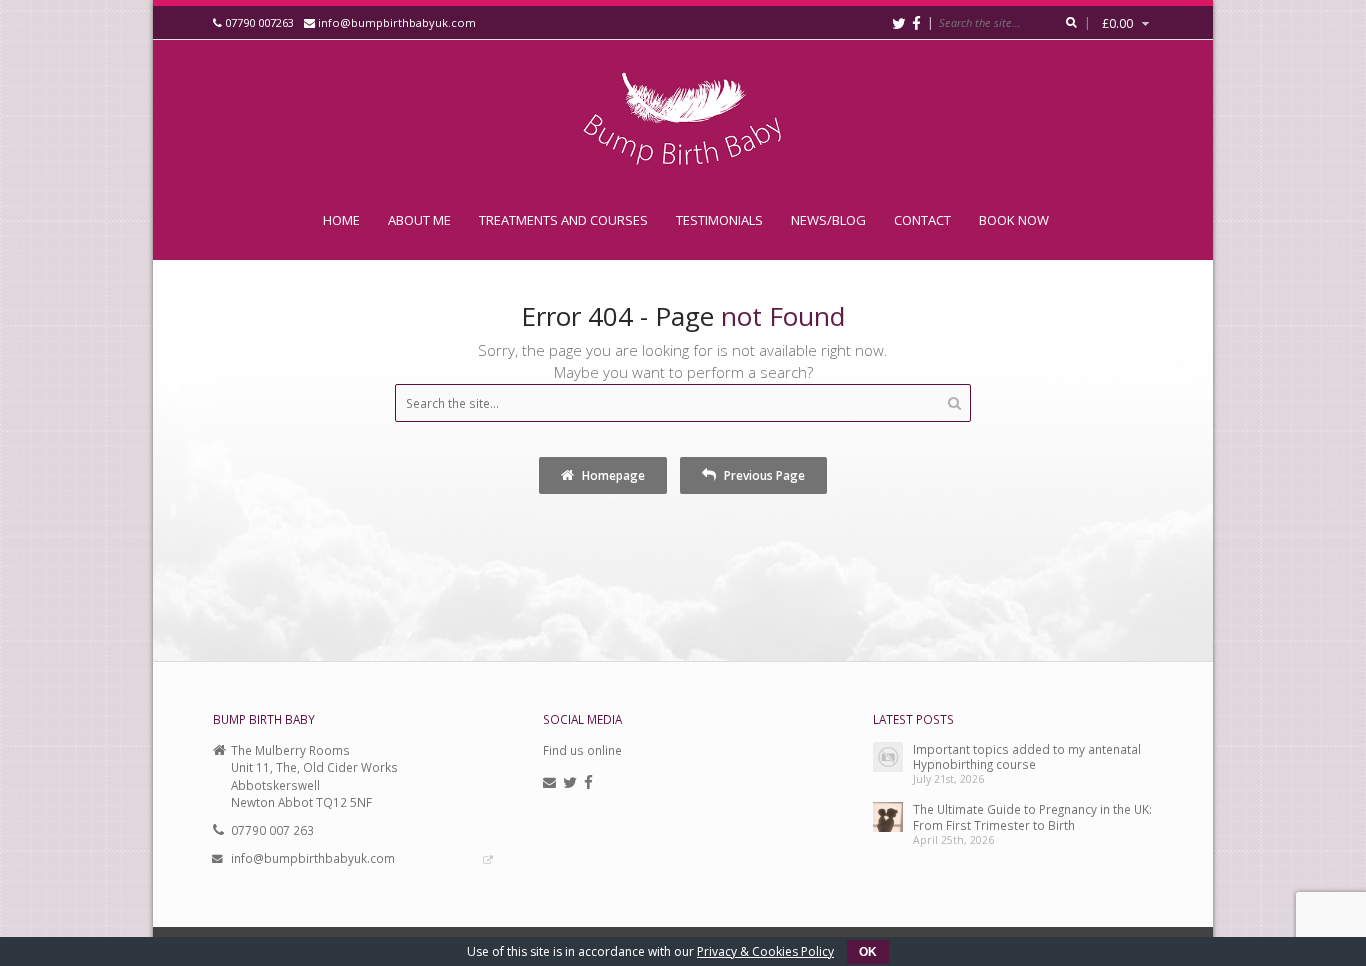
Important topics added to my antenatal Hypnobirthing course (1027, 756)
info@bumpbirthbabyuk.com (397, 22)
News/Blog (828, 220)
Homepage (612, 475)
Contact (922, 220)
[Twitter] (899, 23)
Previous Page (763, 475)
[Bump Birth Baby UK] (683, 120)
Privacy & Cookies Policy (765, 951)
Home (341, 220)
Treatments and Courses (563, 220)
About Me (419, 220)
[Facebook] (916, 23)
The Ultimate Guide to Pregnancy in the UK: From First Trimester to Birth (1032, 816)
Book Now (1014, 220)
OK (868, 952)
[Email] (549, 783)
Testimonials (719, 220)
